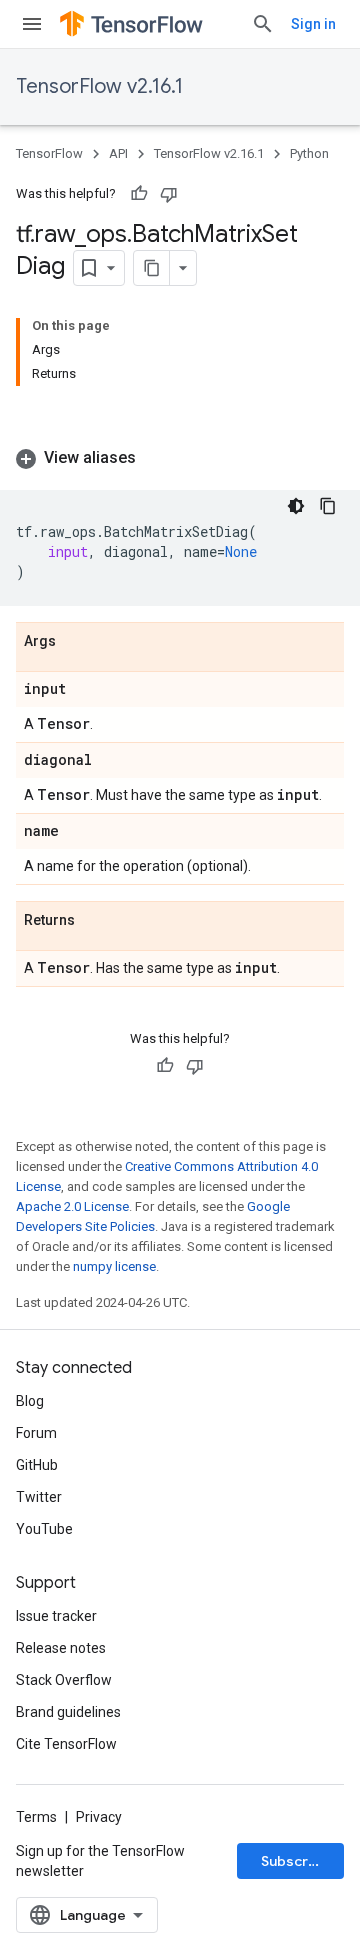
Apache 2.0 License (72, 1206)
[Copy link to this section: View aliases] (156, 458)
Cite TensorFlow (66, 1744)
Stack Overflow (64, 1680)
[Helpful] (139, 194)
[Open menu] (32, 24)
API (118, 153)
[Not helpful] (169, 194)
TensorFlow (49, 153)
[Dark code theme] (296, 506)
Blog (30, 1401)
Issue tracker (56, 1616)
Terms (36, 1817)
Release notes (61, 1648)
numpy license (114, 1266)
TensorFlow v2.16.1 (99, 86)
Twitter (39, 1497)
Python (309, 153)
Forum (36, 1433)
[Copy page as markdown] (152, 268)
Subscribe (295, 1861)
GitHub (37, 1465)
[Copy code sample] (328, 506)
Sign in (313, 24)
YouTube (44, 1529)
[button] (180, 458)
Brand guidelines (68, 1712)
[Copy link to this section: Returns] (95, 921)
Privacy (99, 1817)
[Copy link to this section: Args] (76, 642)
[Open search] (263, 24)
